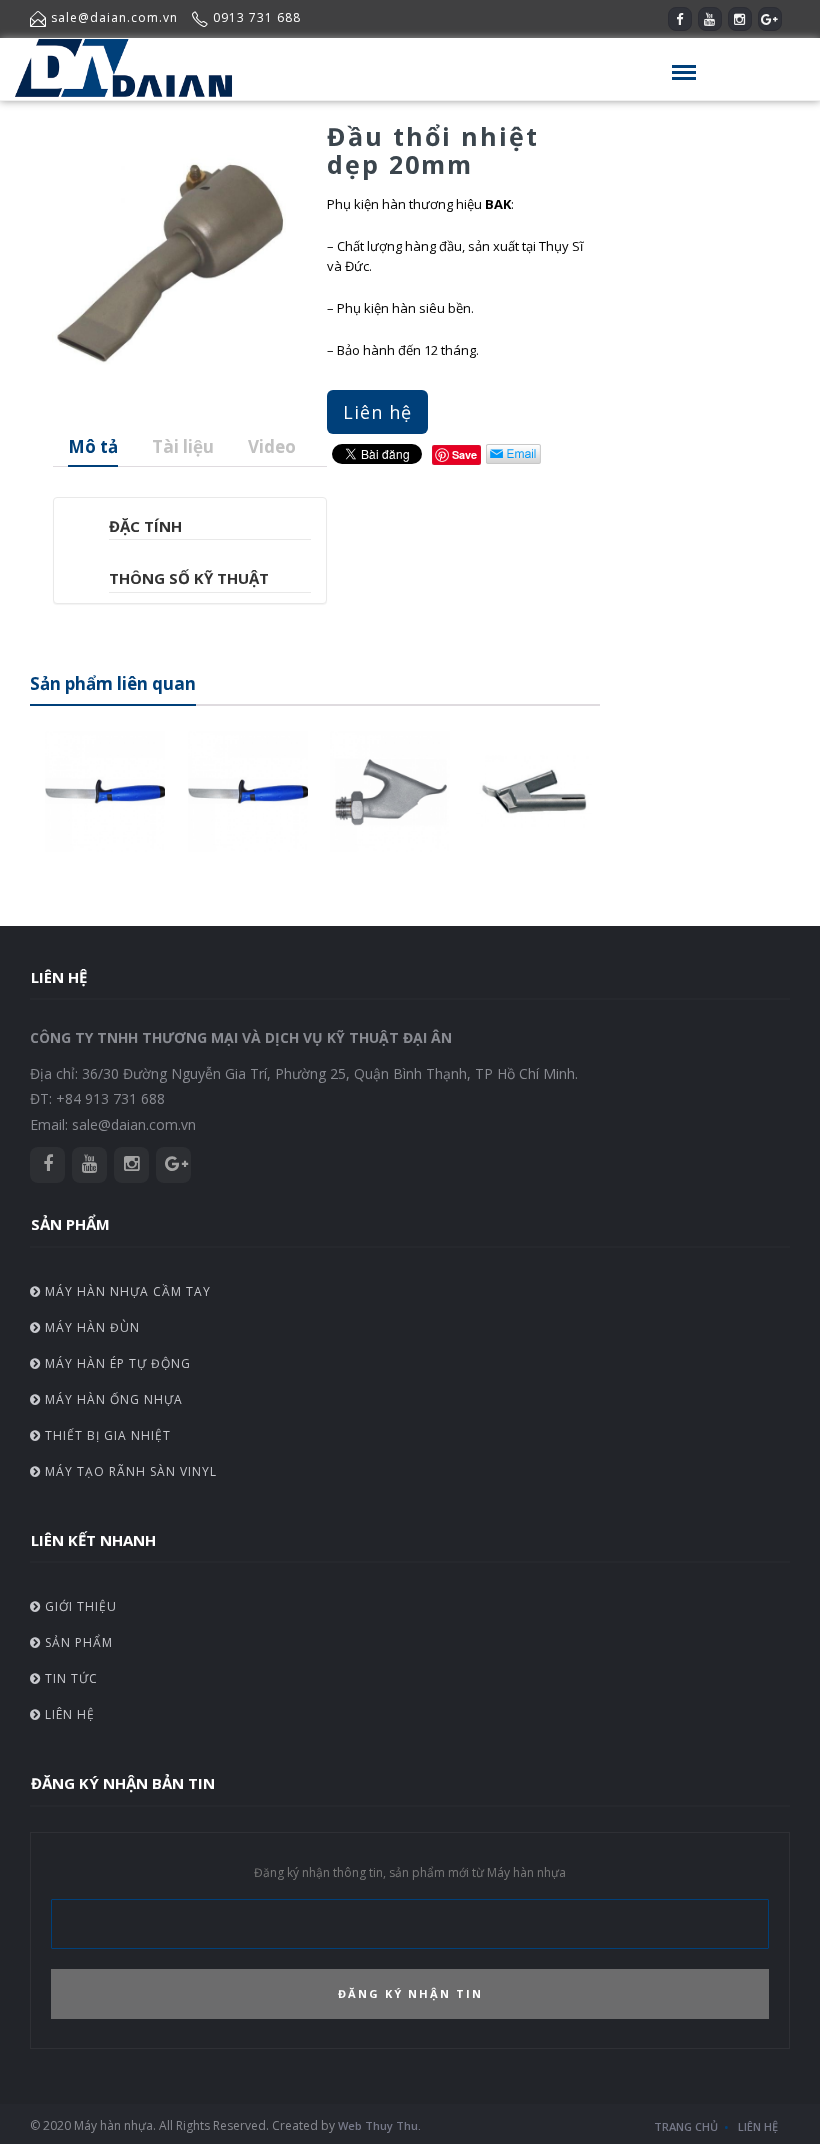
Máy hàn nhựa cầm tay (126, 1291)
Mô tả (93, 446)
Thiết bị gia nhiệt (106, 1435)
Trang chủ (686, 2126)
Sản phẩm (77, 1642)
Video (272, 446)
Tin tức (69, 1678)
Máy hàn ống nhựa (112, 1399)
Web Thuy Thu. (379, 2125)
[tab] (93, 447)
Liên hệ (377, 412)
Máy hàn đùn (90, 1327)
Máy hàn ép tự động (116, 1363)
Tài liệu (183, 446)
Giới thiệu (79, 1606)
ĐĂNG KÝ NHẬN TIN (410, 1993)
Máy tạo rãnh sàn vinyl (129, 1471)
